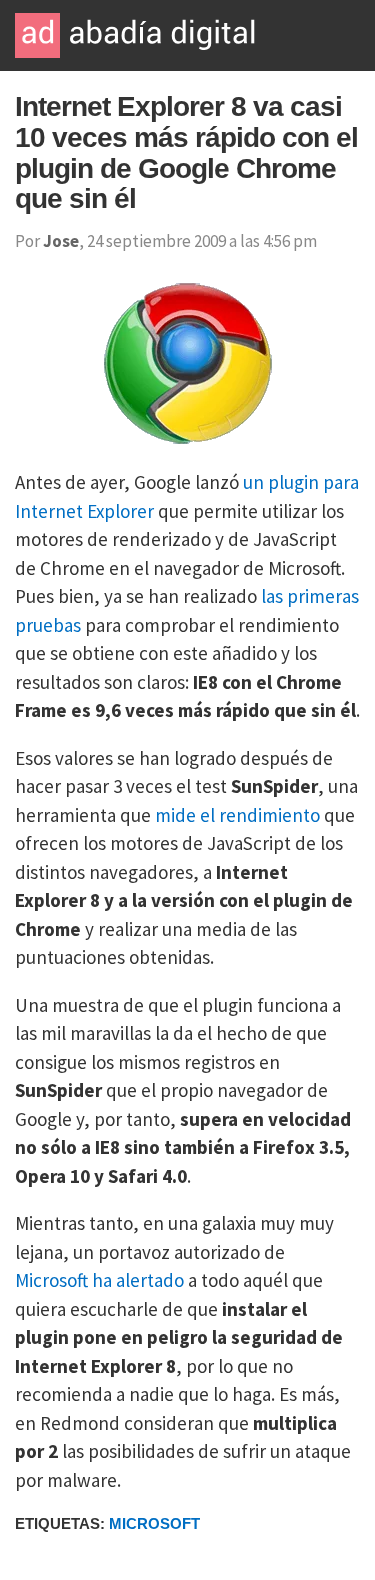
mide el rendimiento (237, 815)
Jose (61, 241)
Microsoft (154, 1523)
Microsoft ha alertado (99, 1280)
